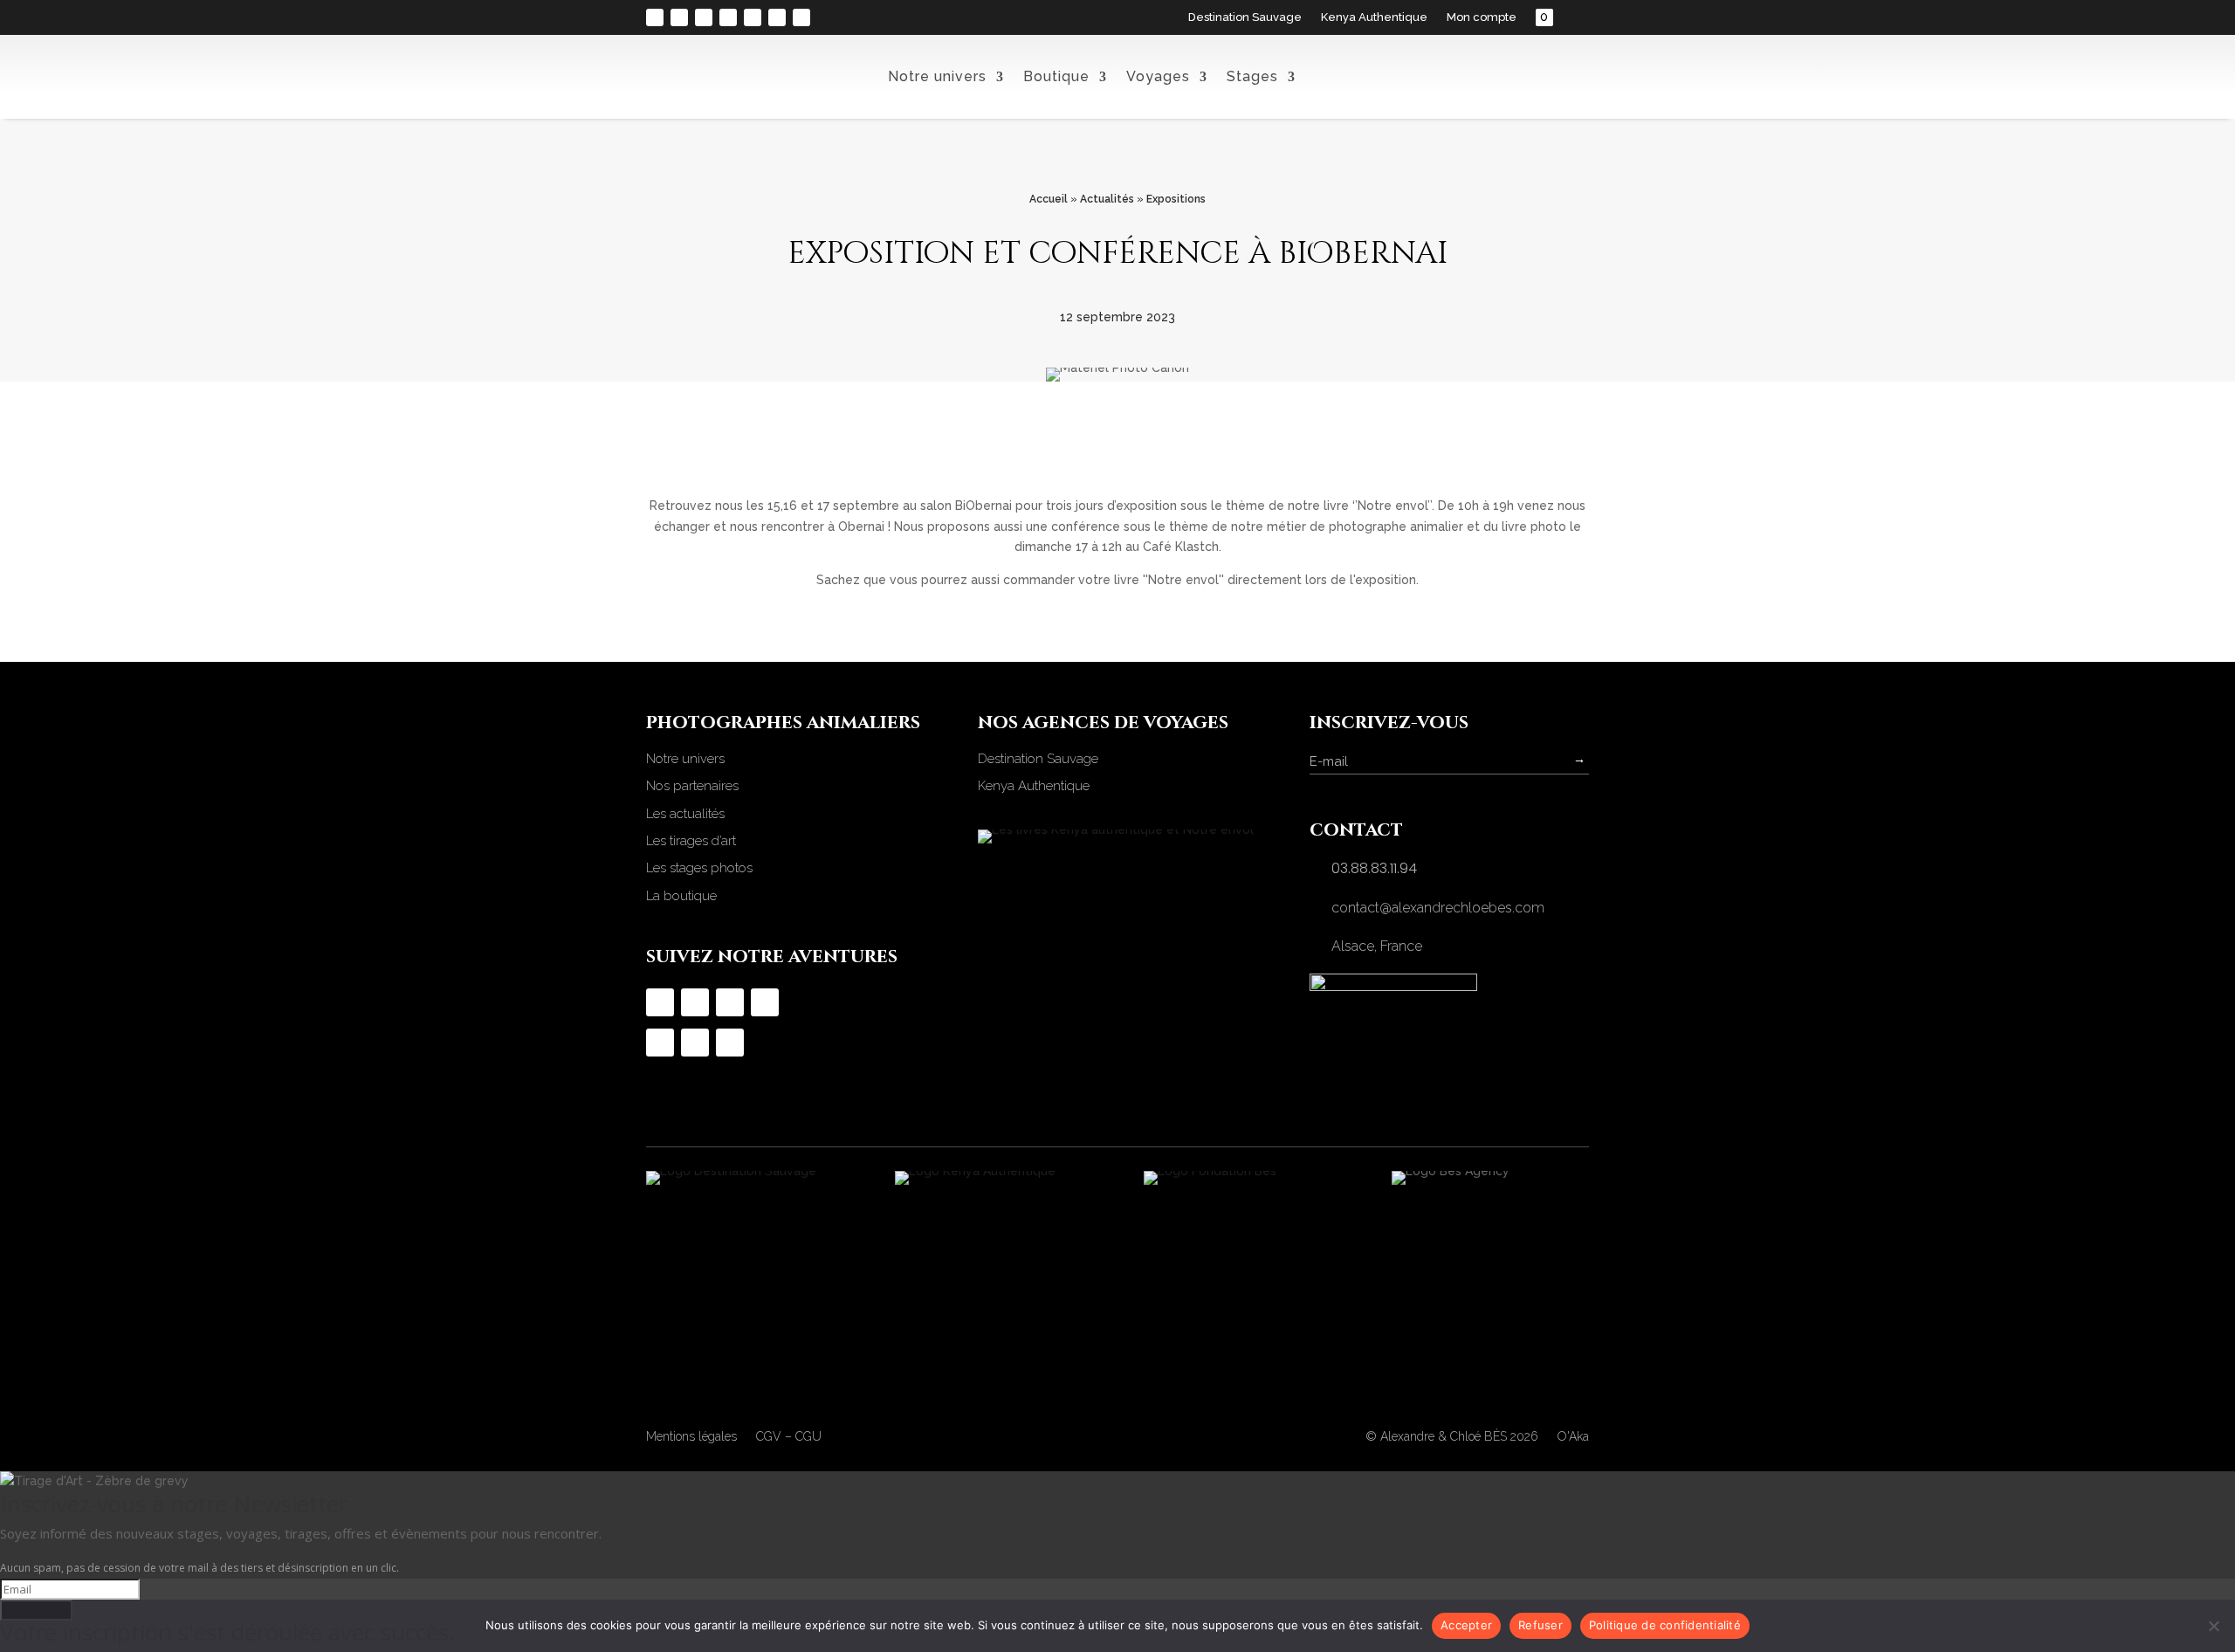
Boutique (1056, 76)
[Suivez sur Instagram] (655, 17)
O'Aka (1573, 1436)
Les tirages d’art (691, 841)
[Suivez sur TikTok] (704, 17)
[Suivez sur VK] (801, 17)
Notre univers (937, 76)
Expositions (1176, 199)
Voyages (1158, 76)
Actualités (1107, 199)
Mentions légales (691, 1437)
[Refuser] (2213, 1626)
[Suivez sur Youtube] (728, 17)
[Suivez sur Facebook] (679, 17)
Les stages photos (699, 868)
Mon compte (1482, 17)
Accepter (1466, 1625)
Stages (1252, 76)
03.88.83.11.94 (1374, 868)
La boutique (681, 896)
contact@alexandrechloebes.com (1438, 908)
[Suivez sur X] (777, 17)
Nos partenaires (692, 786)
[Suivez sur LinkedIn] (753, 17)
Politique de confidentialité (1665, 1625)
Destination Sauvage (1245, 17)
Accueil (1049, 199)
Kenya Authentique (1374, 17)
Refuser (1540, 1625)
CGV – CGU (789, 1437)
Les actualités (685, 814)
